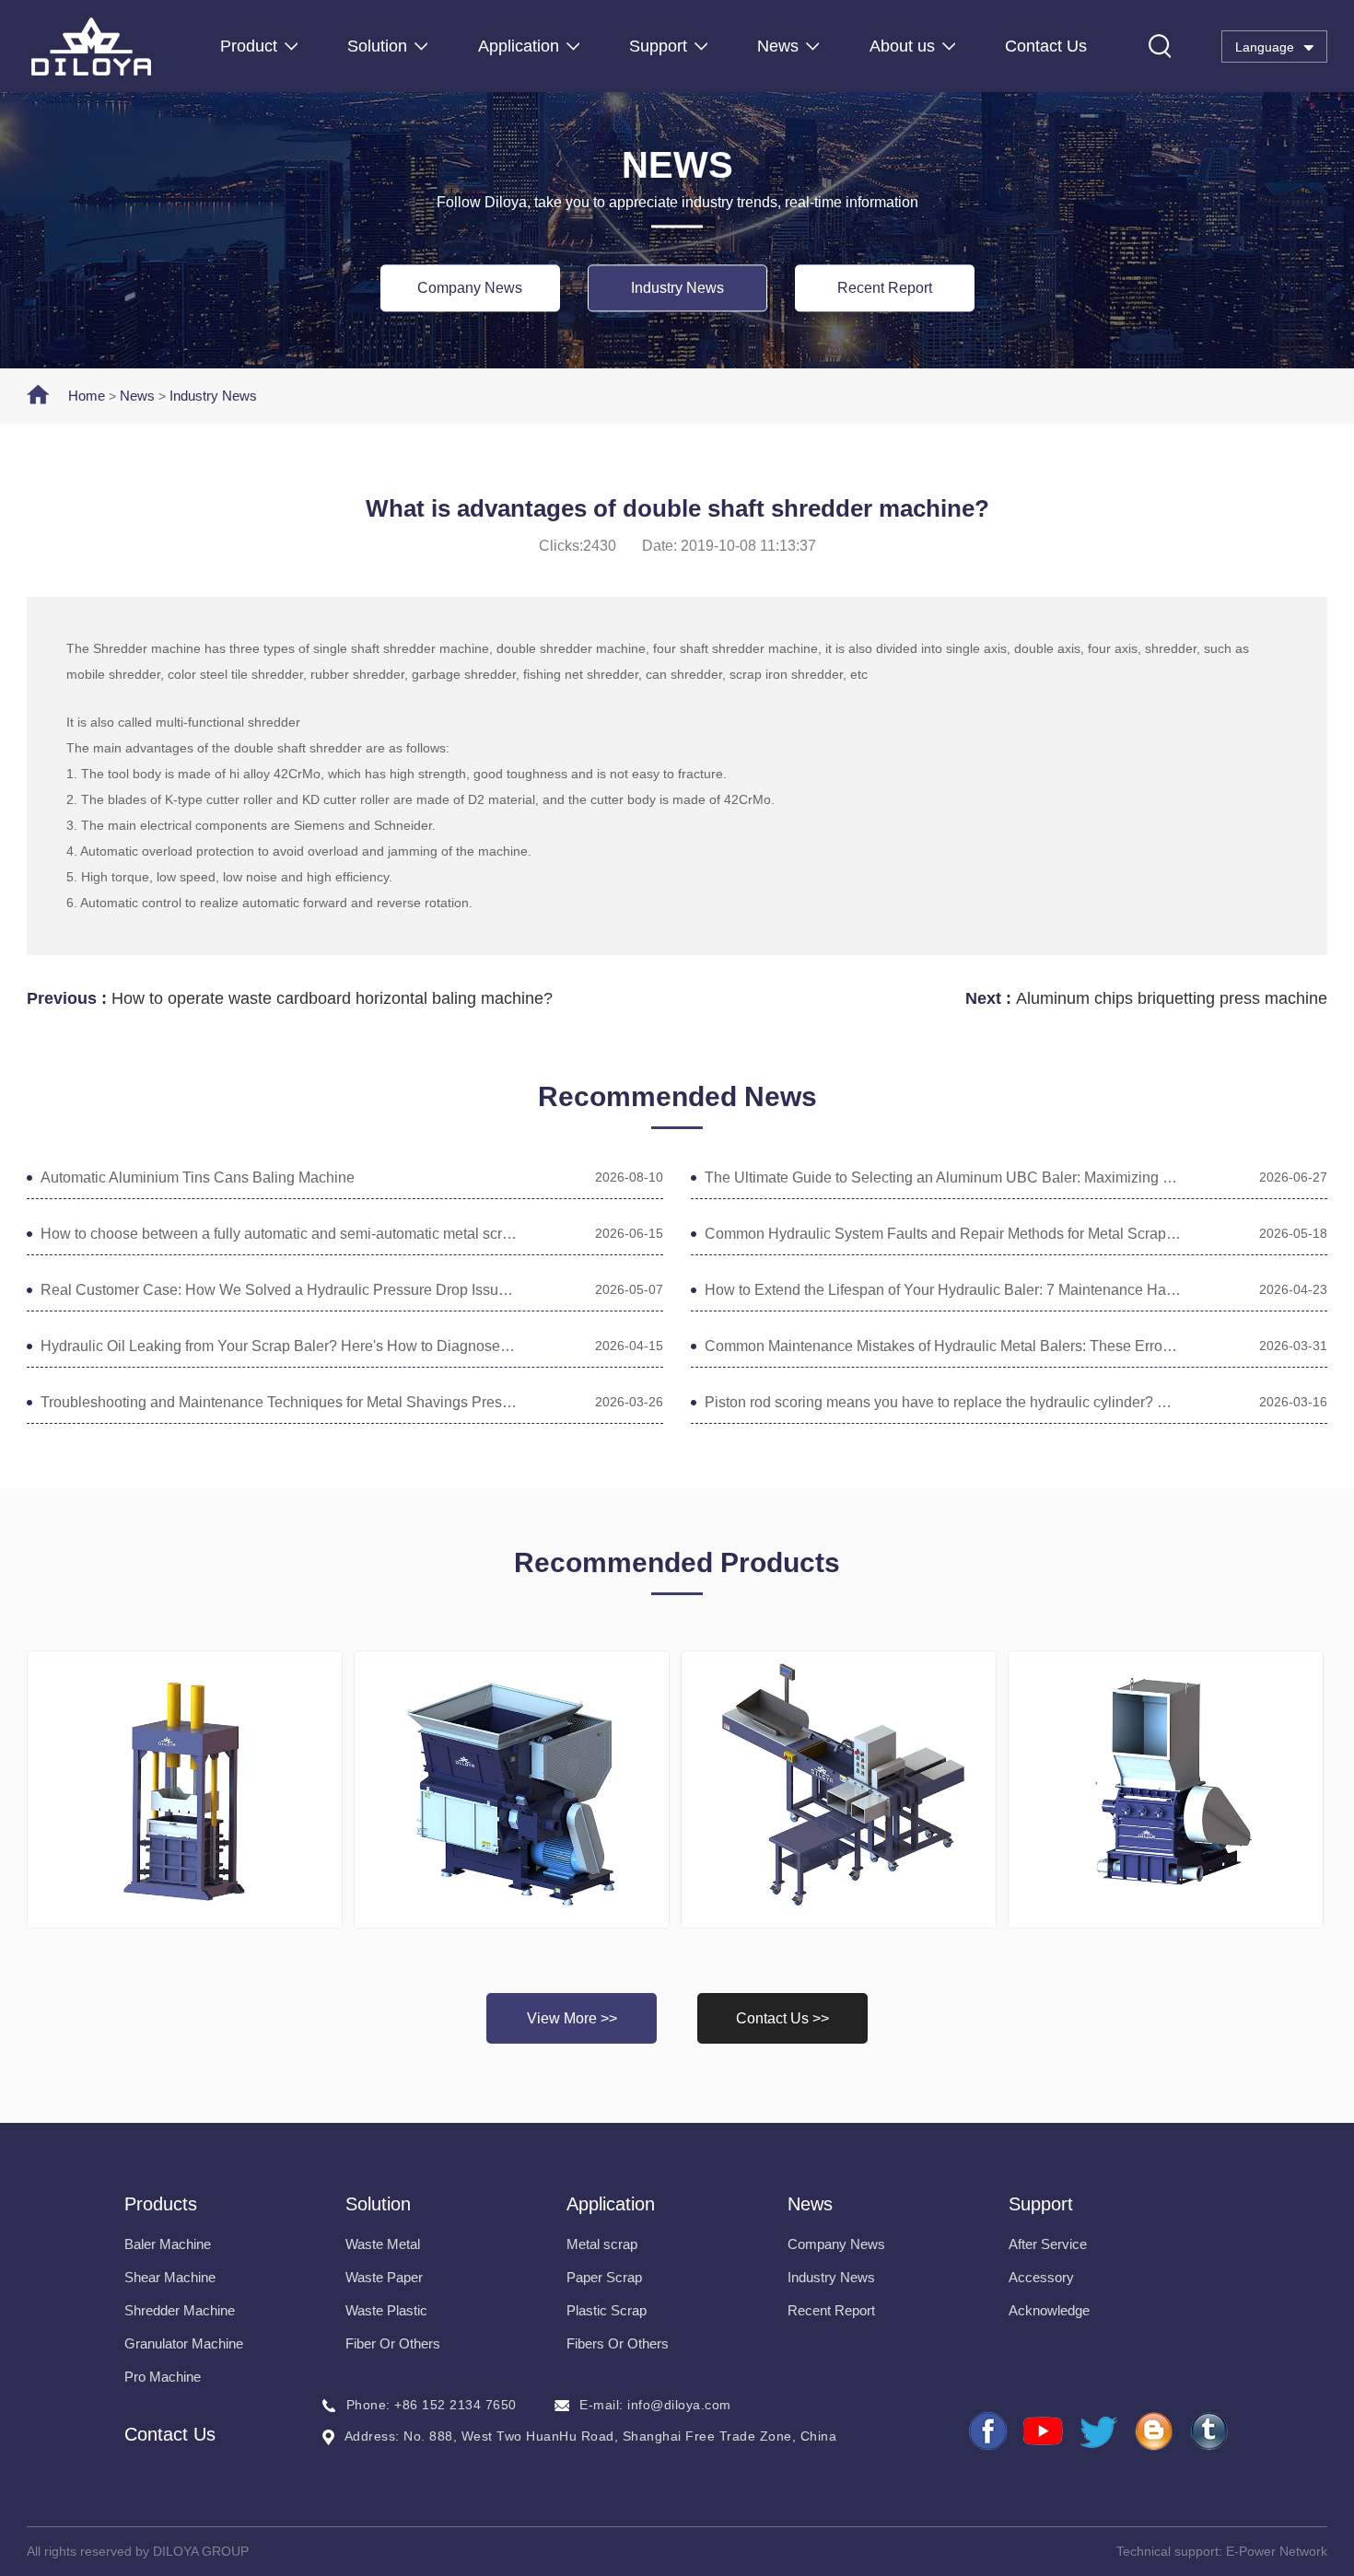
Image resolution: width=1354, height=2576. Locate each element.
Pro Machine (163, 2377)
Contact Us (1046, 46)
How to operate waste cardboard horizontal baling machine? (332, 998)
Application (519, 46)
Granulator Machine (184, 2343)
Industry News (677, 288)
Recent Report (885, 288)
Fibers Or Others (618, 2343)
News (778, 46)
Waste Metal (383, 2244)
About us (902, 46)
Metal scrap (602, 2244)
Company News (470, 288)
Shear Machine (170, 2277)
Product (249, 46)
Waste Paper (384, 2277)
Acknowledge (1049, 2310)
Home (87, 396)
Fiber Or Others (393, 2343)
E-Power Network (1277, 2551)
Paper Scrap (604, 2277)
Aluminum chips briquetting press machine (1172, 998)
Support (658, 46)
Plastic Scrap (607, 2310)
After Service (1048, 2244)
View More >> (572, 2018)
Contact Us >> (782, 2018)
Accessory (1041, 2277)
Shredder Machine (180, 2310)
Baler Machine (168, 2244)
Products (161, 2204)
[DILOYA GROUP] (91, 47)
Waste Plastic (386, 2310)
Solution (377, 46)
